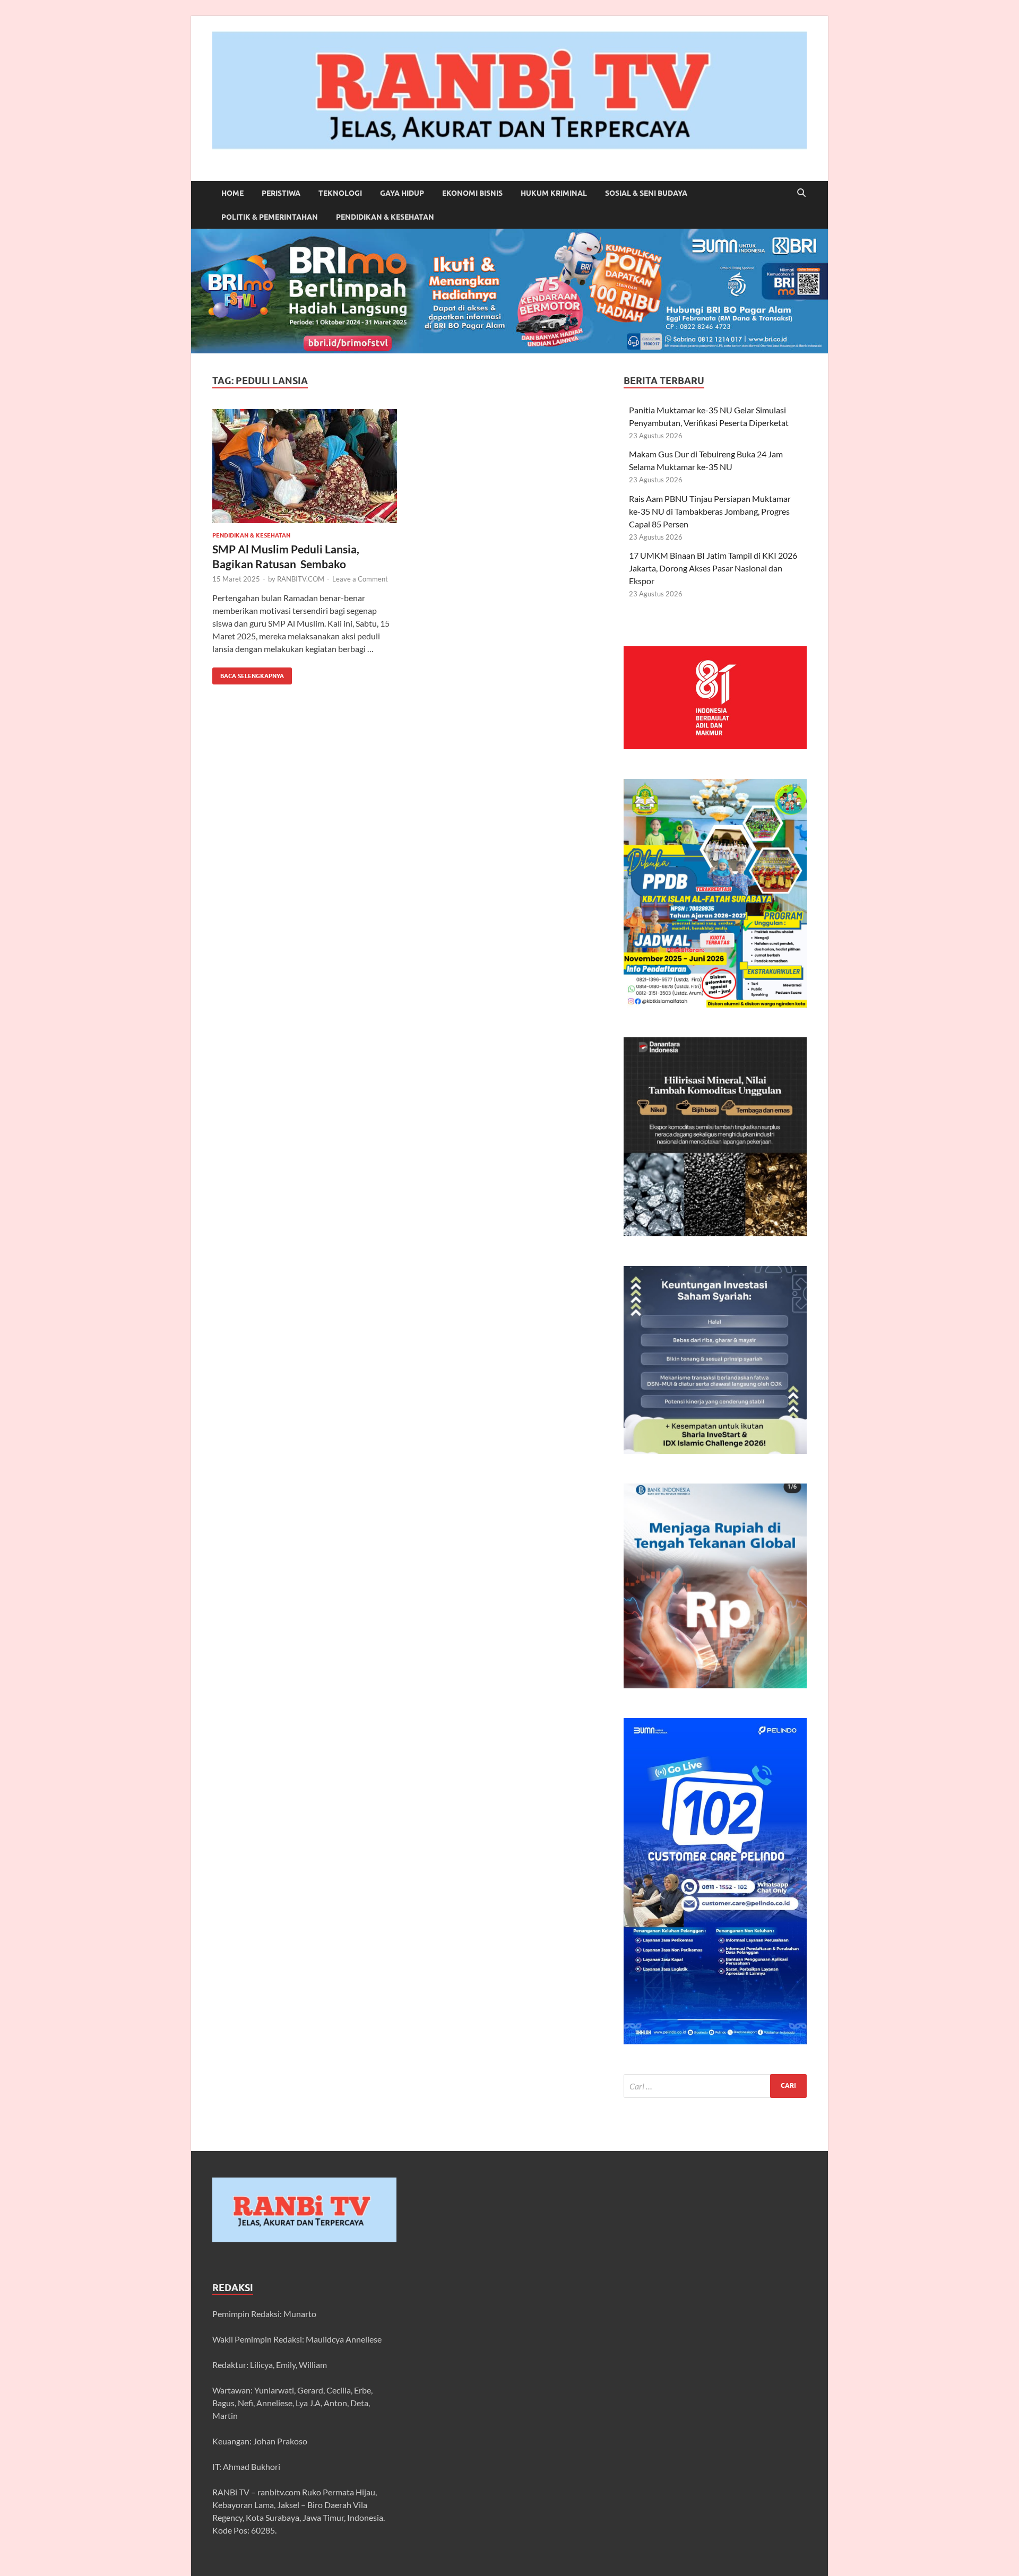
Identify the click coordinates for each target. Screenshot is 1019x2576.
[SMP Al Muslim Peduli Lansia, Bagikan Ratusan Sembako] (305, 466)
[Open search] (801, 193)
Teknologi (340, 193)
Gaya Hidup (402, 193)
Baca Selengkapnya (248, 674)
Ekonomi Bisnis (472, 193)
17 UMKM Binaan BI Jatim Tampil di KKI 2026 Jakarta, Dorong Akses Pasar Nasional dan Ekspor (713, 568)
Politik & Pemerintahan (270, 217)
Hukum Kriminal (554, 193)
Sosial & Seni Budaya (646, 193)
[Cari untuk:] (715, 2086)
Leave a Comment (360, 579)
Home (232, 193)
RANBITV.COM (301, 579)
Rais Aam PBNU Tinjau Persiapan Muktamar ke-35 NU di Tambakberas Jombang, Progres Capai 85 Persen (710, 511)
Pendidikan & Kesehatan (385, 217)
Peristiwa (281, 193)
